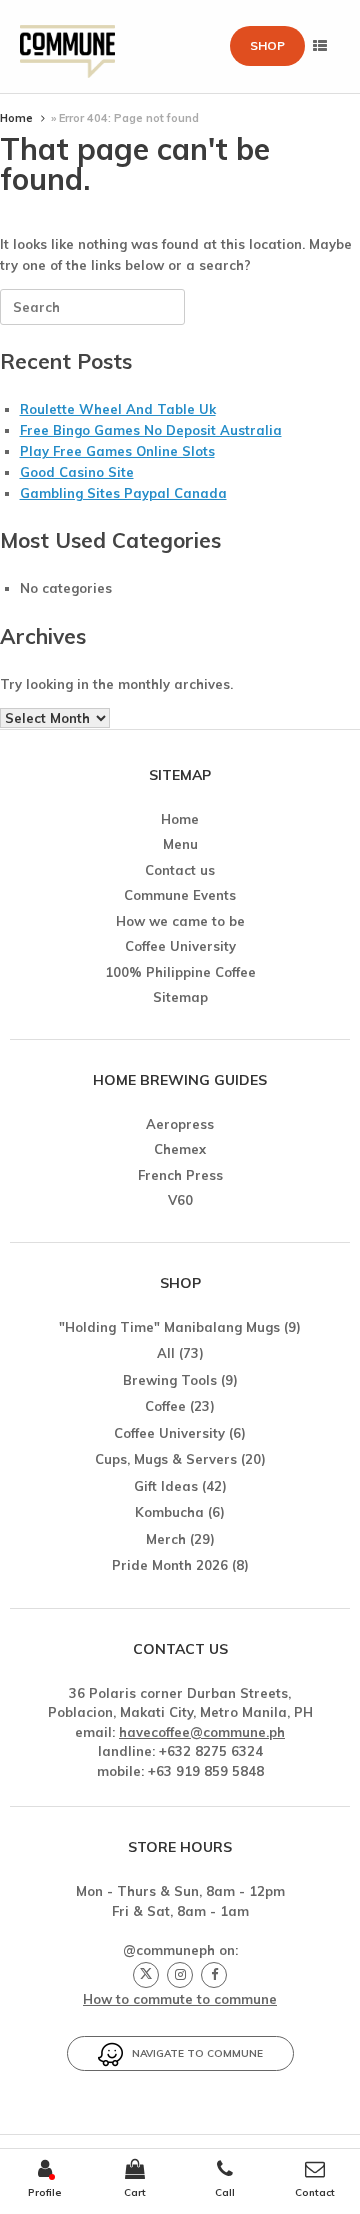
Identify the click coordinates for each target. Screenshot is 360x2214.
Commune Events (180, 895)
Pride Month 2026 (170, 1565)
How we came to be (180, 921)
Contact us (180, 870)
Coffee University (180, 946)
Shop (267, 45)
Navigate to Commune (193, 2053)
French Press (180, 1175)
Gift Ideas (166, 1486)
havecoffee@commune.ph (202, 1732)
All (166, 1353)
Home (16, 118)
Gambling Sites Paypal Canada (123, 493)
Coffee (165, 1406)
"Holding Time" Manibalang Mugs (169, 1327)
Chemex (180, 1149)
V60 (180, 1200)
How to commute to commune (180, 1999)
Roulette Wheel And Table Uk (118, 409)
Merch (166, 1539)
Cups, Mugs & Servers (166, 1459)
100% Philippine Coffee (180, 972)
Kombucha (169, 1512)
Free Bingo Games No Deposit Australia (151, 430)
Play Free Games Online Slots (117, 451)
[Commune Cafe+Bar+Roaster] (67, 46)
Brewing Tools (170, 1380)
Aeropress (180, 1124)
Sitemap (180, 997)
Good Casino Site (77, 472)
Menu (180, 844)
